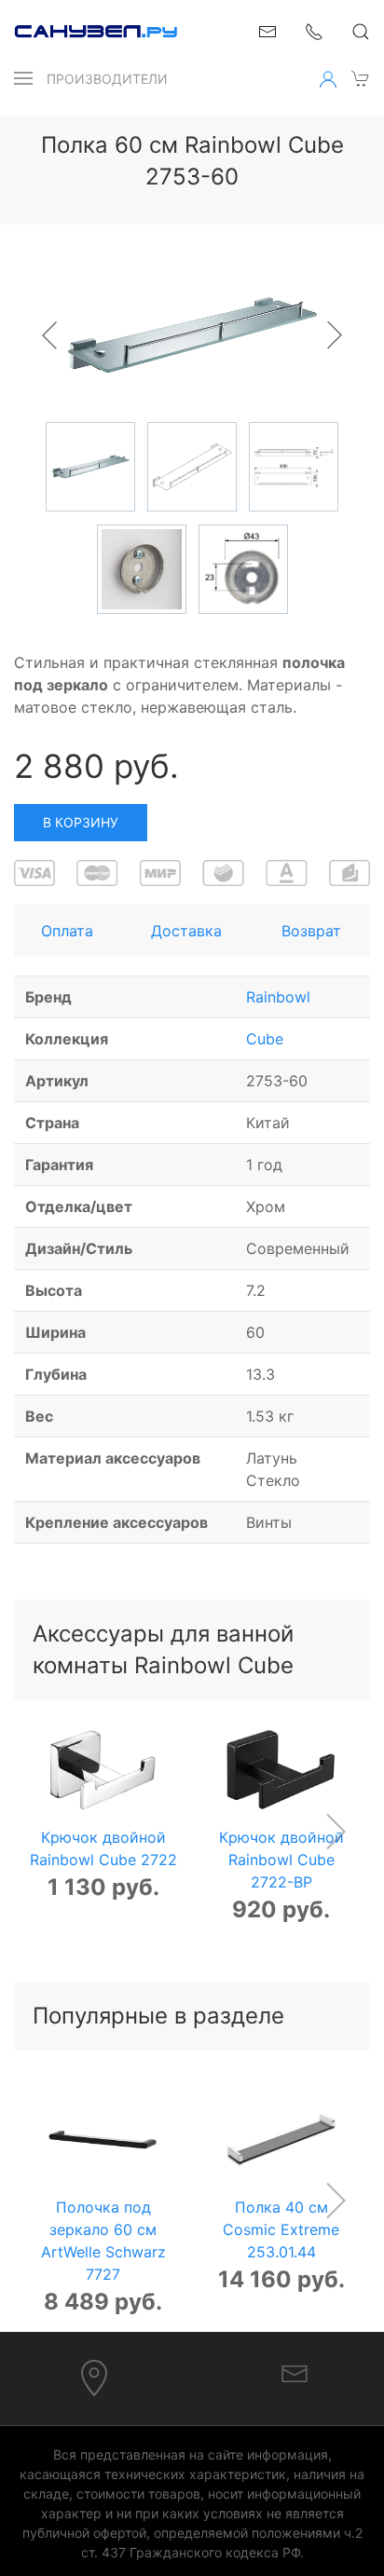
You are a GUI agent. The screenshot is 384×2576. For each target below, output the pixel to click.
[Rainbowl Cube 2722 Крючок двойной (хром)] (103, 1770)
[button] (23, 78)
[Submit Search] (361, 32)
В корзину (81, 822)
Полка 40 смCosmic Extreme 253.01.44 (281, 2228)
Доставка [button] (186, 931)
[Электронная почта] (295, 2373)
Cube (265, 1039)
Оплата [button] (67, 931)
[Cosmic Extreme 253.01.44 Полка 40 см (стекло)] (281, 2140)
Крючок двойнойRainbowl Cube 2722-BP (281, 1860)
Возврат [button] (311, 931)
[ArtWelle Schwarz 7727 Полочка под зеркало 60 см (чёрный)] (103, 2140)
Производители (107, 79)
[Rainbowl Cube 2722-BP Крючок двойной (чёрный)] (281, 1770)
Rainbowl (278, 997)
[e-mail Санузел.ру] (267, 30)
